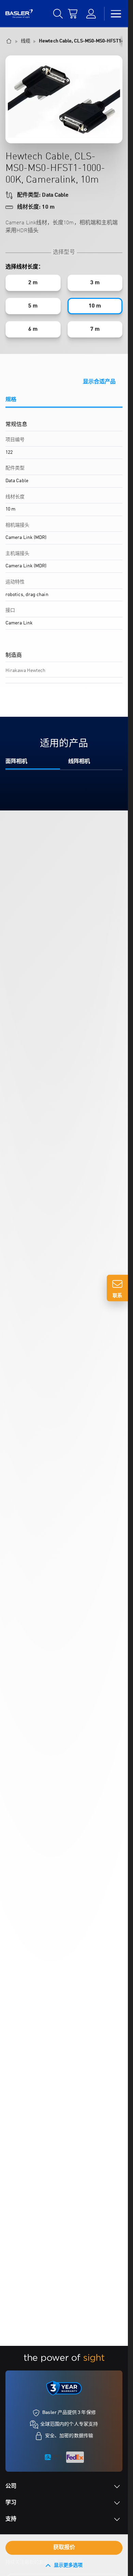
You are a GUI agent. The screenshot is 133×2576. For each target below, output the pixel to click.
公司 (11, 2486)
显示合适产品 (99, 382)
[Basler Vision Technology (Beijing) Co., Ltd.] (19, 14)
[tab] (64, 402)
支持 (11, 2519)
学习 (11, 2503)
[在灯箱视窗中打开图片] (64, 99)
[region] (64, 557)
